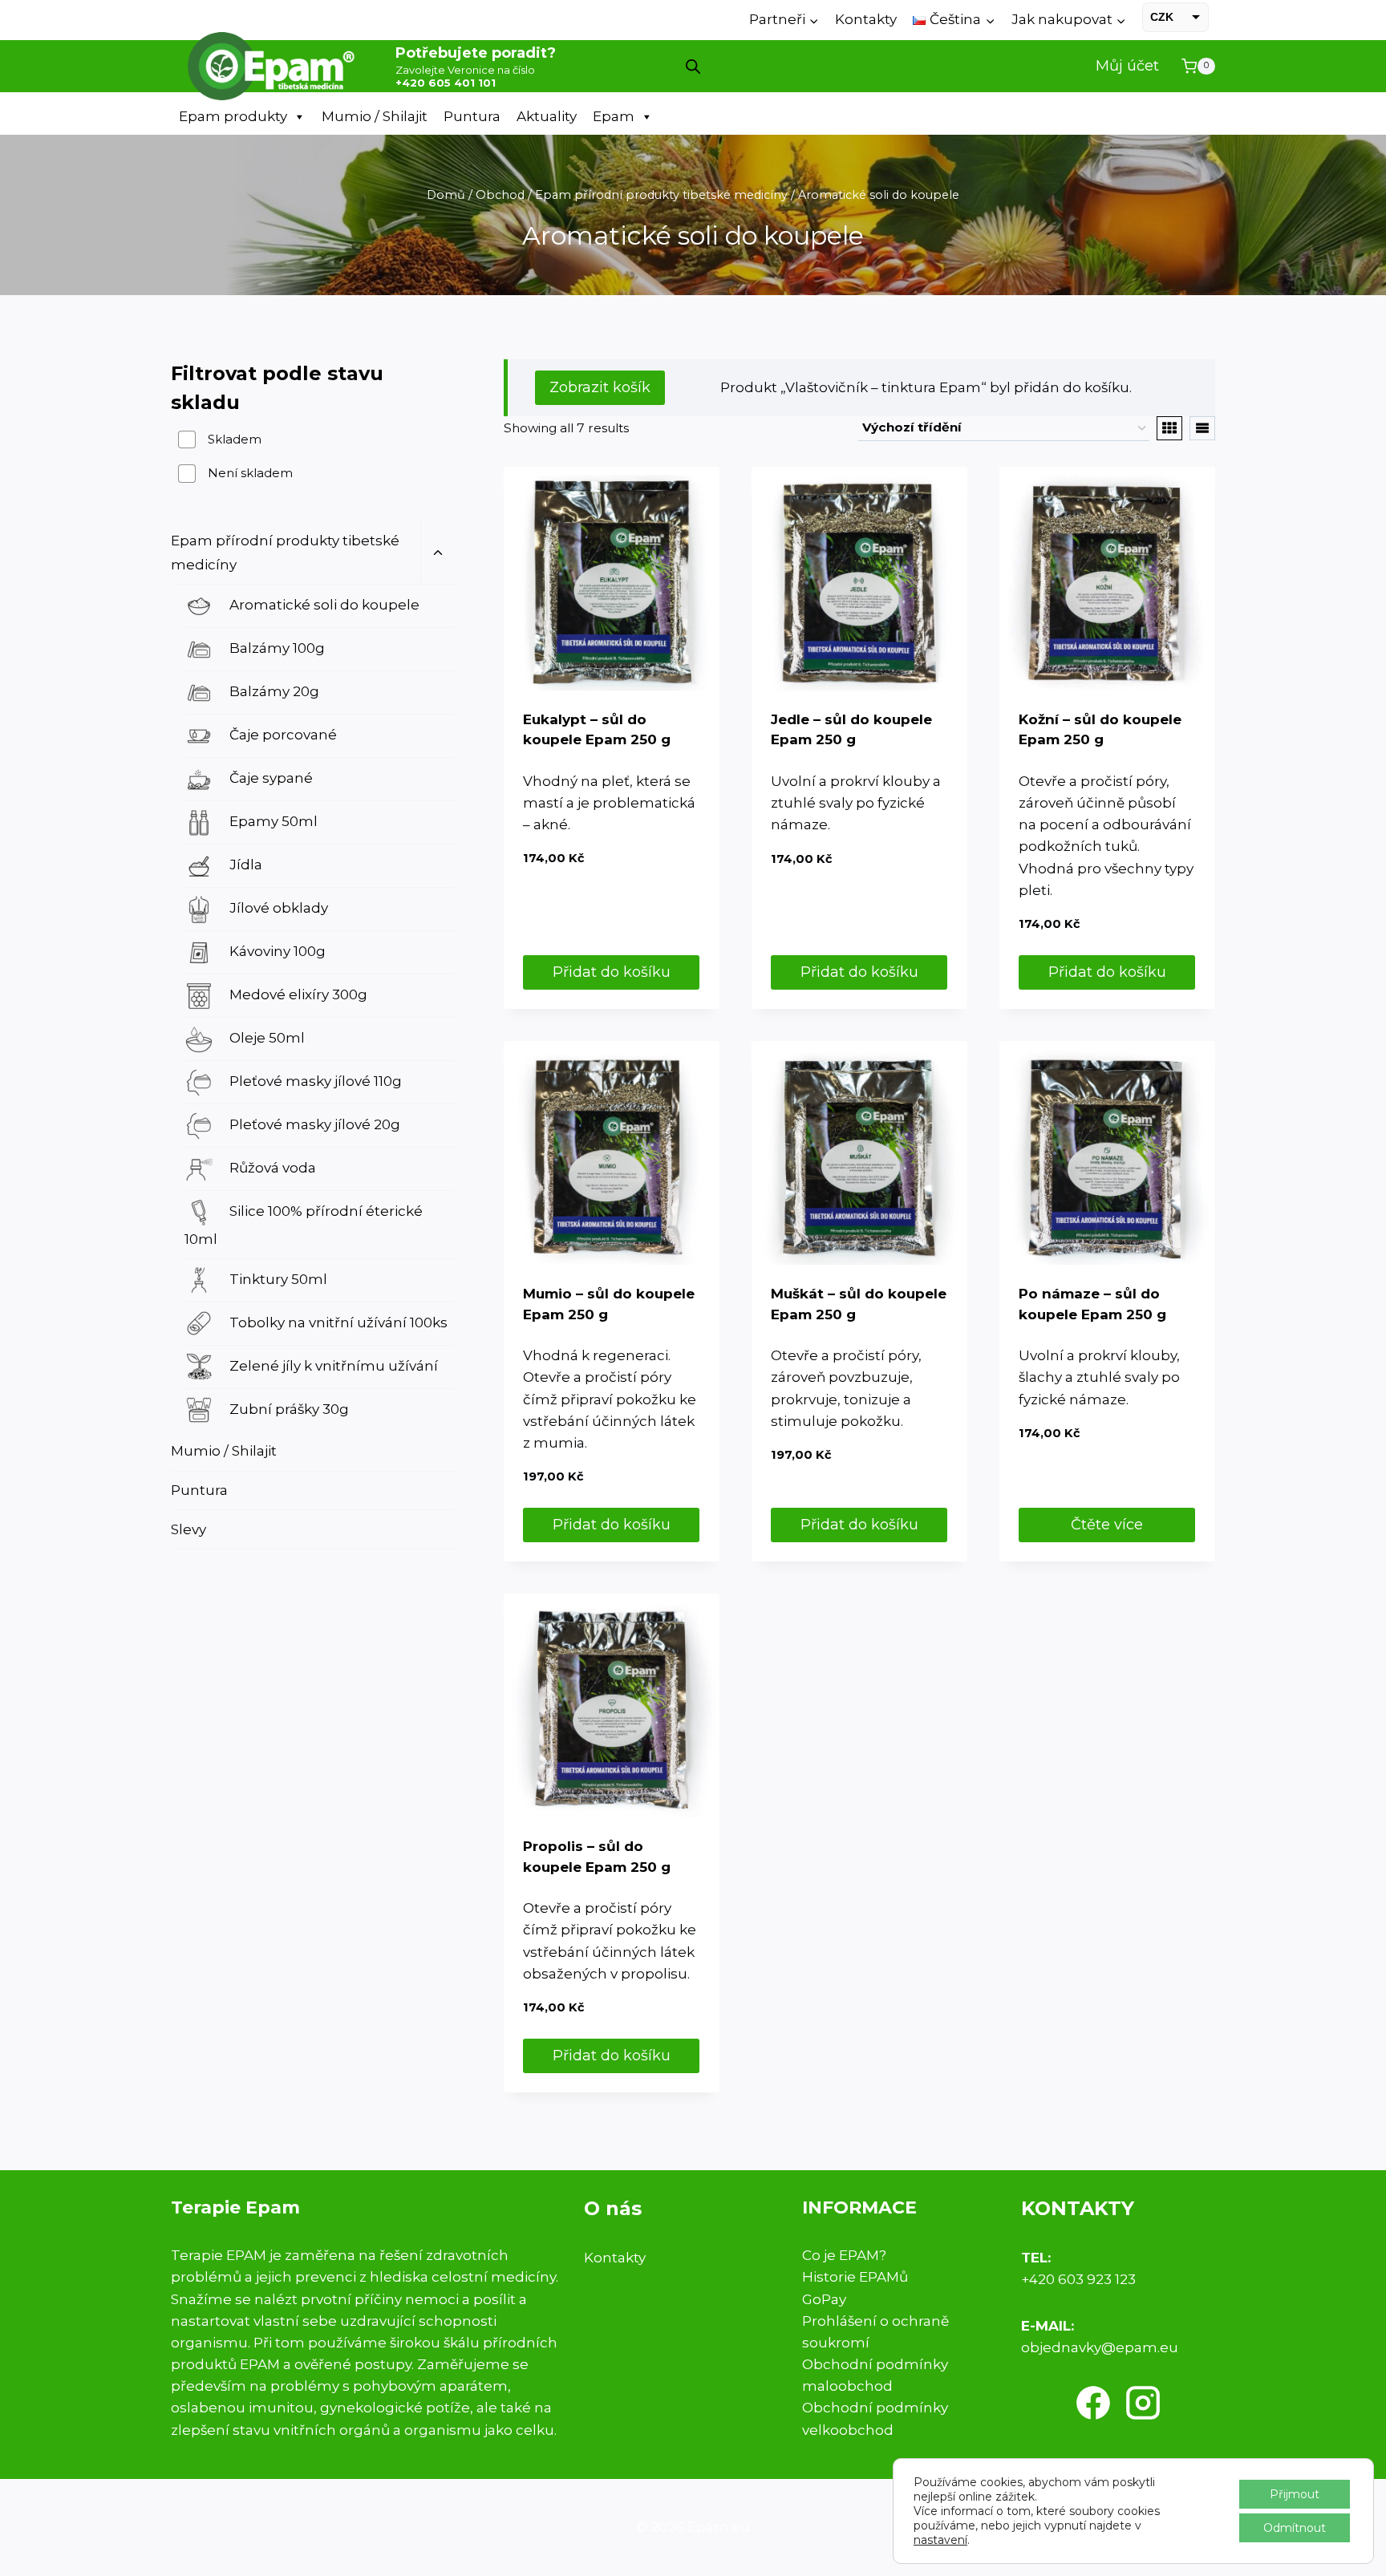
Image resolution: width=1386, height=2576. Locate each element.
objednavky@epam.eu (1100, 2347)
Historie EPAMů (855, 2277)
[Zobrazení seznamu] (1202, 428)
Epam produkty (233, 116)
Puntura (472, 116)
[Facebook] (1093, 2403)
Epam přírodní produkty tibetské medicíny (285, 553)
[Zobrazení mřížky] (1169, 428)
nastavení (940, 2540)
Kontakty (866, 19)
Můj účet (1127, 66)
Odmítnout (1295, 2528)
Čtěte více (1107, 1525)
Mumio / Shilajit (375, 116)
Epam (614, 116)
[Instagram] (1143, 2403)
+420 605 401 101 (446, 83)
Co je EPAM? (844, 2255)
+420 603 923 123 (1078, 2279)
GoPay (824, 2299)
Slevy (188, 1529)
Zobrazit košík (600, 387)
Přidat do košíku (612, 972)
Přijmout (1295, 2494)
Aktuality (547, 116)
